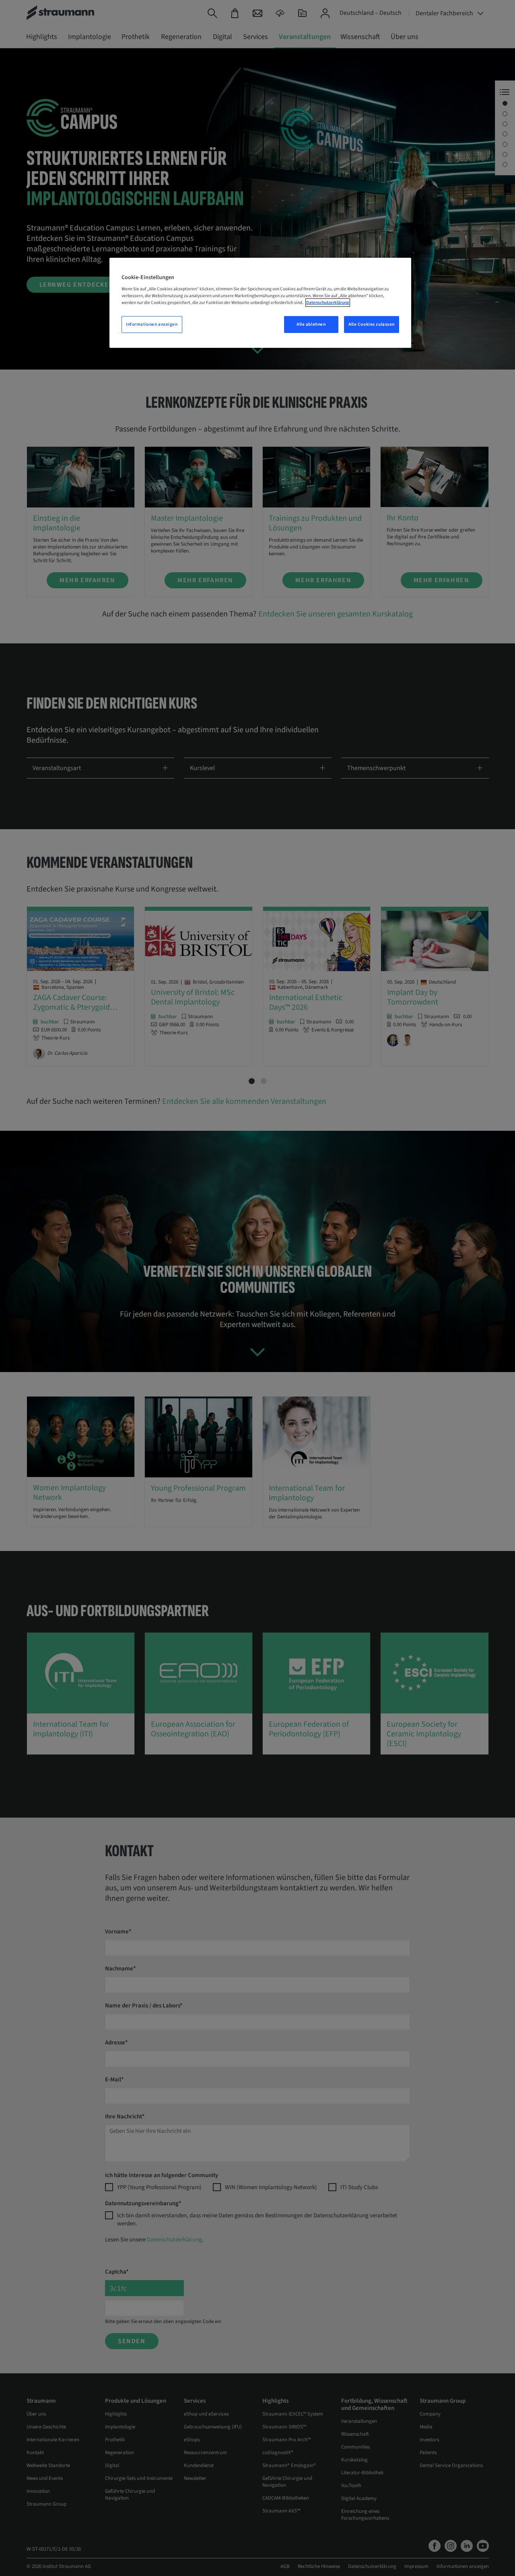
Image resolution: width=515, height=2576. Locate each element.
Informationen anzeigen (152, 324)
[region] (260, 303)
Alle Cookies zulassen (372, 324)
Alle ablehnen (311, 324)
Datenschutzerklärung (328, 303)
